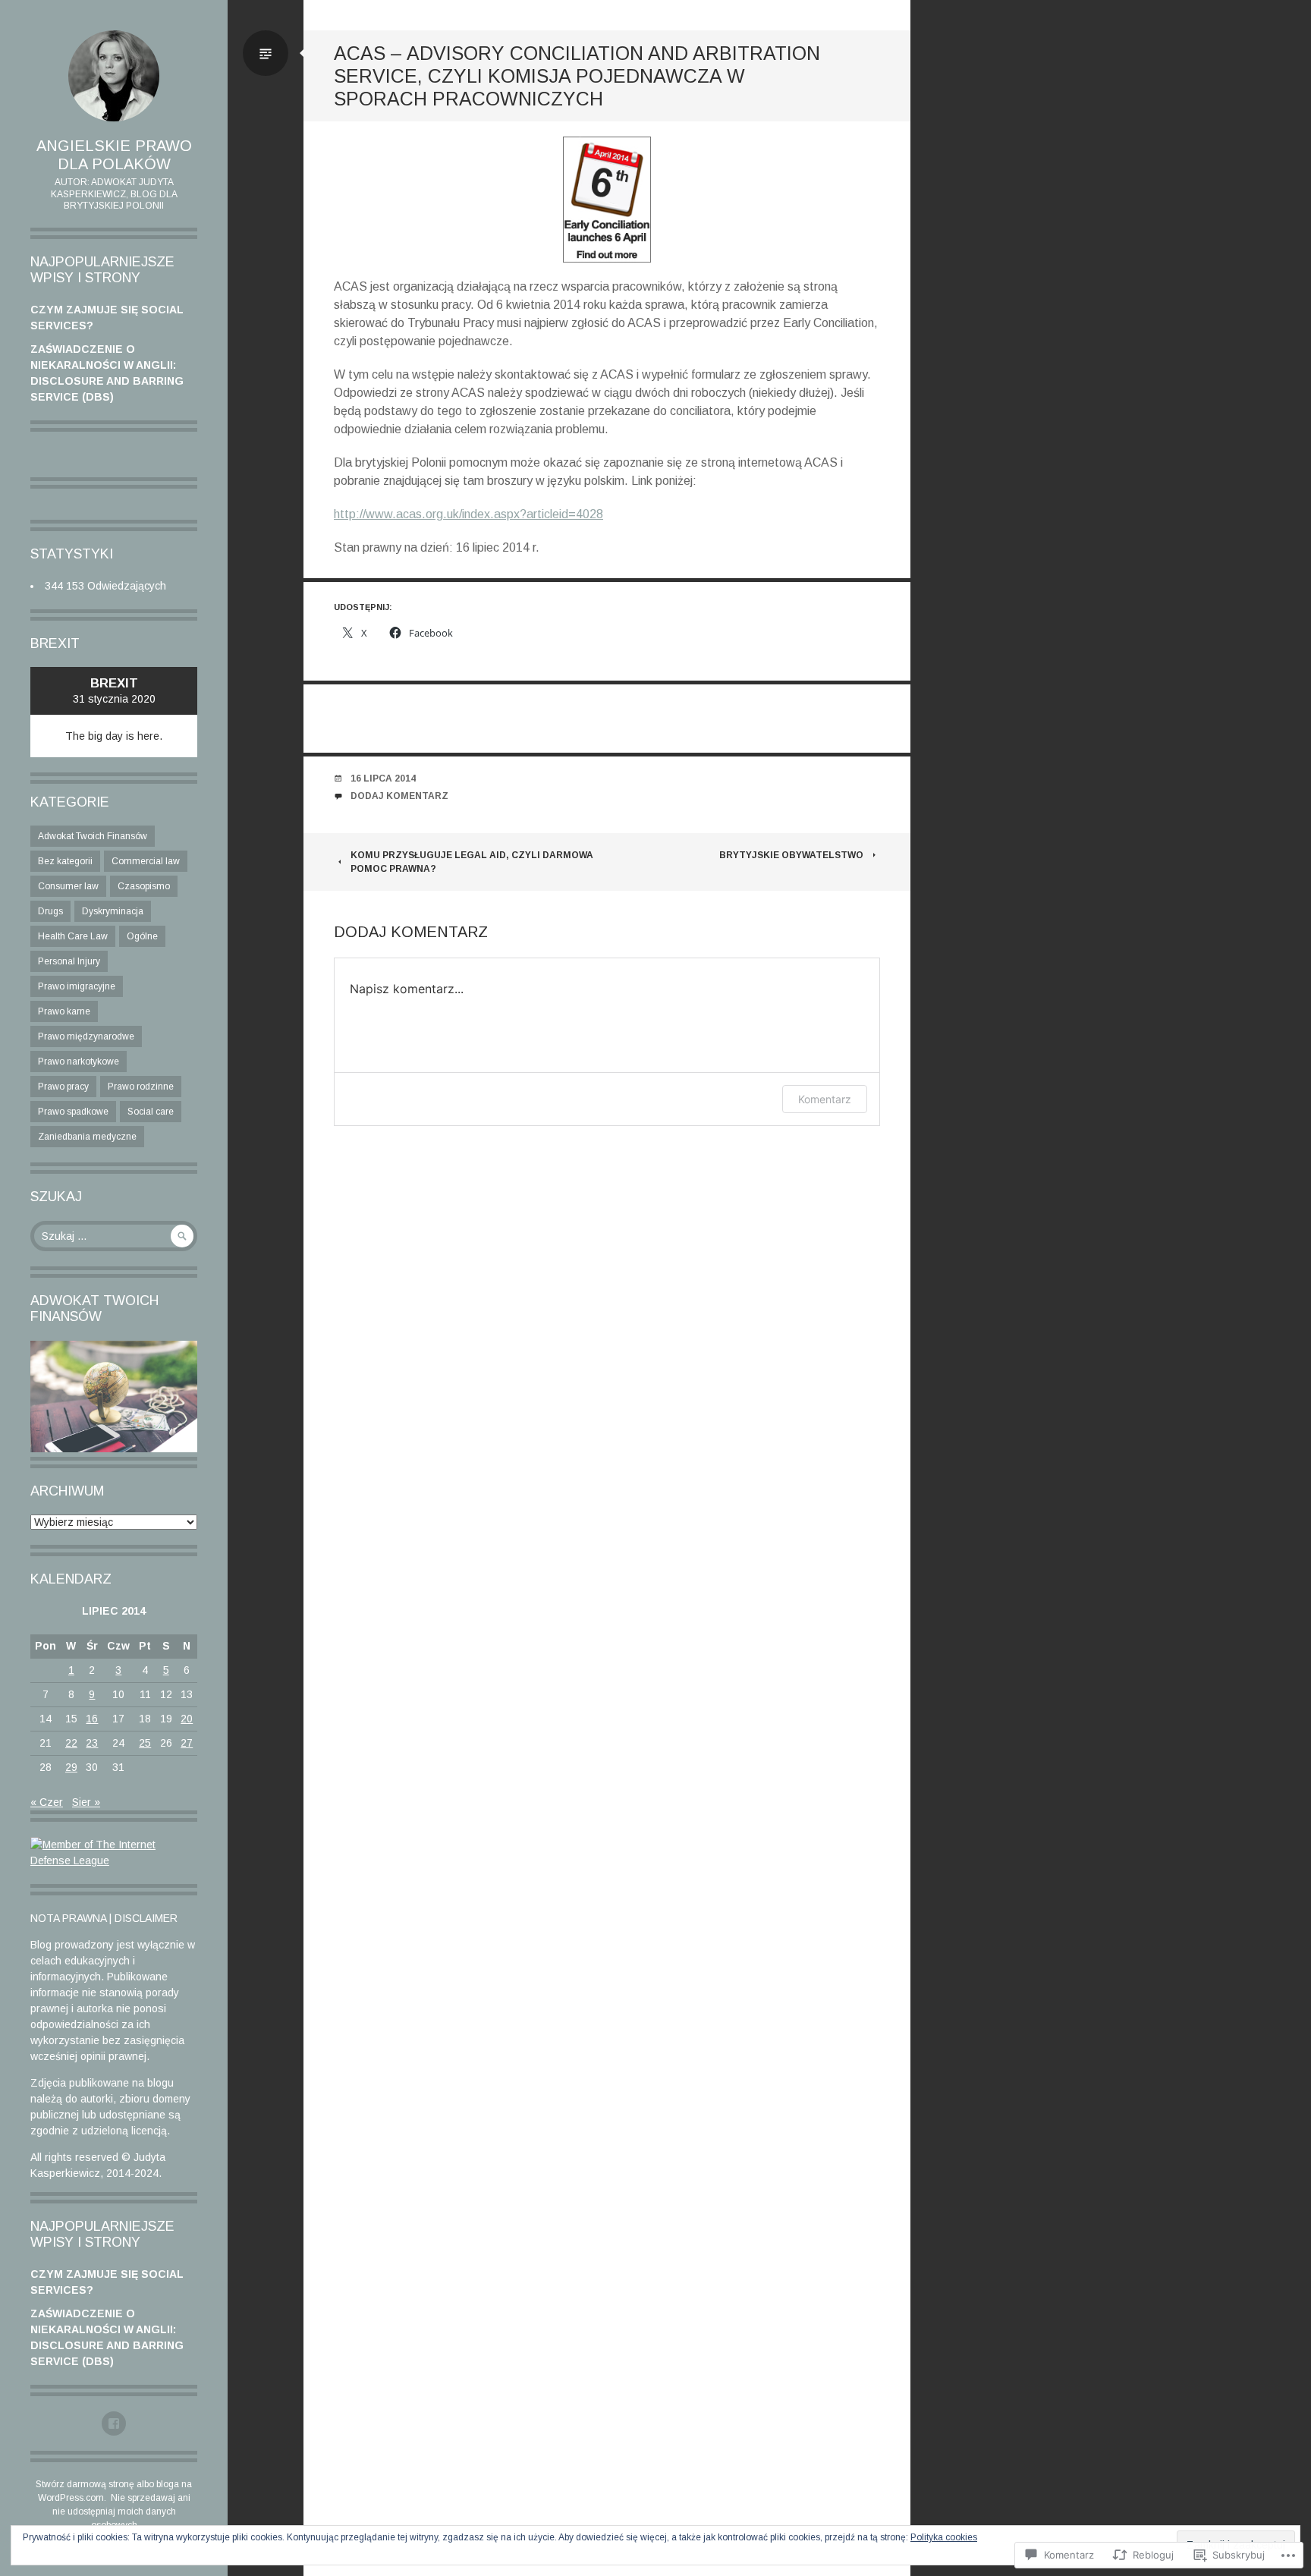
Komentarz (825, 1099)
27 (187, 1743)
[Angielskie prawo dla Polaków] (114, 76)
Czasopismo (144, 886)
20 (187, 1719)
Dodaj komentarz (399, 796)
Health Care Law (73, 936)
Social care (151, 1112)
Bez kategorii (65, 861)
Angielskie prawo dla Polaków (114, 155)
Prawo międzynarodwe (86, 1036)
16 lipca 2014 (383, 778)
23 (92, 1743)
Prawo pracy (63, 1087)
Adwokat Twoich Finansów (93, 836)
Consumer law (68, 886)
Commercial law (146, 861)
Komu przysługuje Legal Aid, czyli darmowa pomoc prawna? (472, 862)
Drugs (50, 911)
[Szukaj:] (114, 1236)
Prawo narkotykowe (79, 1062)
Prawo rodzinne (141, 1087)
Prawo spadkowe (73, 1112)
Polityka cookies (944, 2537)
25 (145, 1743)
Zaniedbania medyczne (87, 1137)
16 (92, 1719)
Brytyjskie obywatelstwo (791, 855)
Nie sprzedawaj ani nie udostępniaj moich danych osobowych (121, 2512)
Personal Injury (69, 961)
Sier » (86, 1802)
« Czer (47, 1802)
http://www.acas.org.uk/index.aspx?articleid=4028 (468, 514)
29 (71, 1767)
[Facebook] (114, 2423)
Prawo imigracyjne (77, 986)
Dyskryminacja (113, 911)
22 (71, 1743)
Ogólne (142, 936)
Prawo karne (64, 1011)
